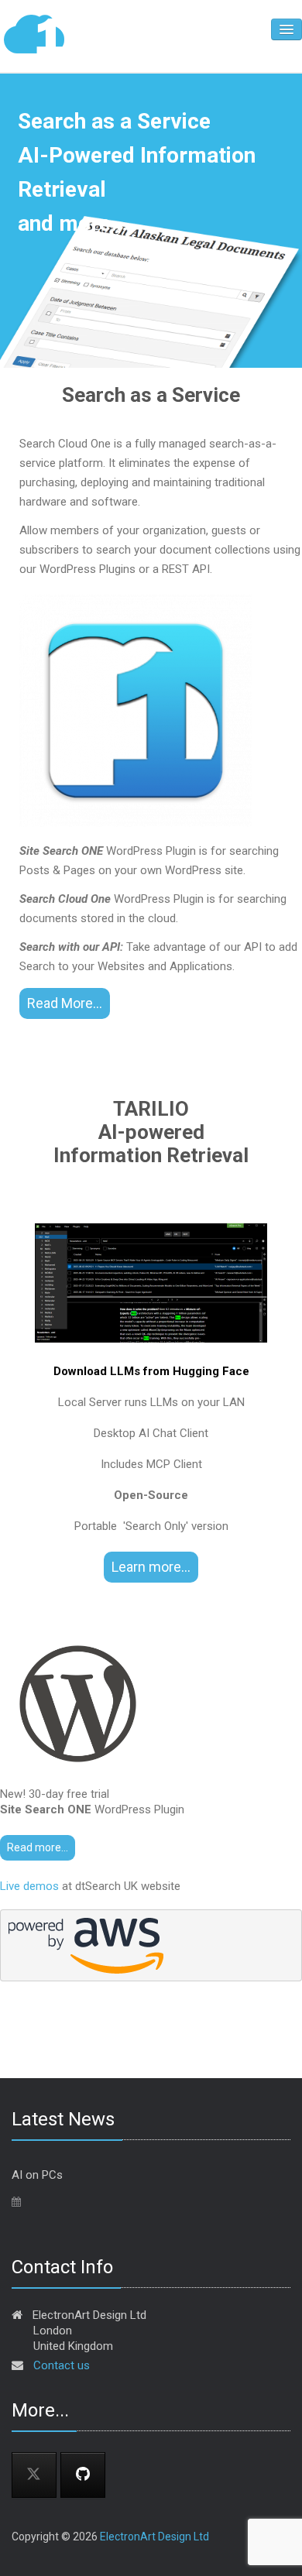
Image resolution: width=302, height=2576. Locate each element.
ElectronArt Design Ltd (154, 2537)
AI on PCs (37, 2175)
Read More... (65, 1003)
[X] (34, 2475)
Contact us (62, 2365)
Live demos (29, 1886)
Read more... (38, 1847)
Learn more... (151, 1567)
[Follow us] (83, 2475)
